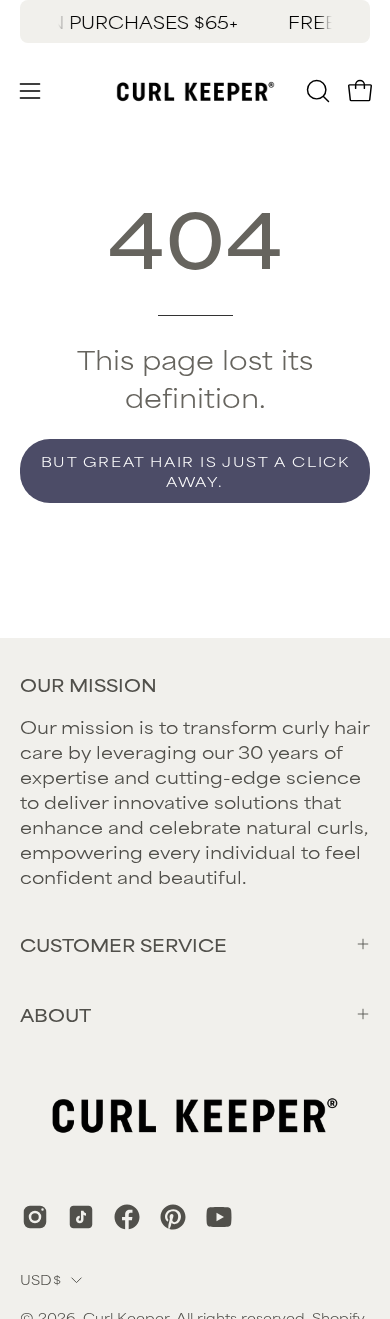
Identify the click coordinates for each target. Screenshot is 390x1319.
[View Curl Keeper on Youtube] (219, 1217)
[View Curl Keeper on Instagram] (35, 1217)
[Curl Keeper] (195, 91)
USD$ (40, 1279)
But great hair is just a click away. (195, 470)
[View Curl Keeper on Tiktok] (81, 1217)
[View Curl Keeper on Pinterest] (173, 1217)
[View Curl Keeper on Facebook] (127, 1217)
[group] (195, 21)
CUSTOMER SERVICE (123, 944)
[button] (316, 91)
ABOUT (55, 1014)
